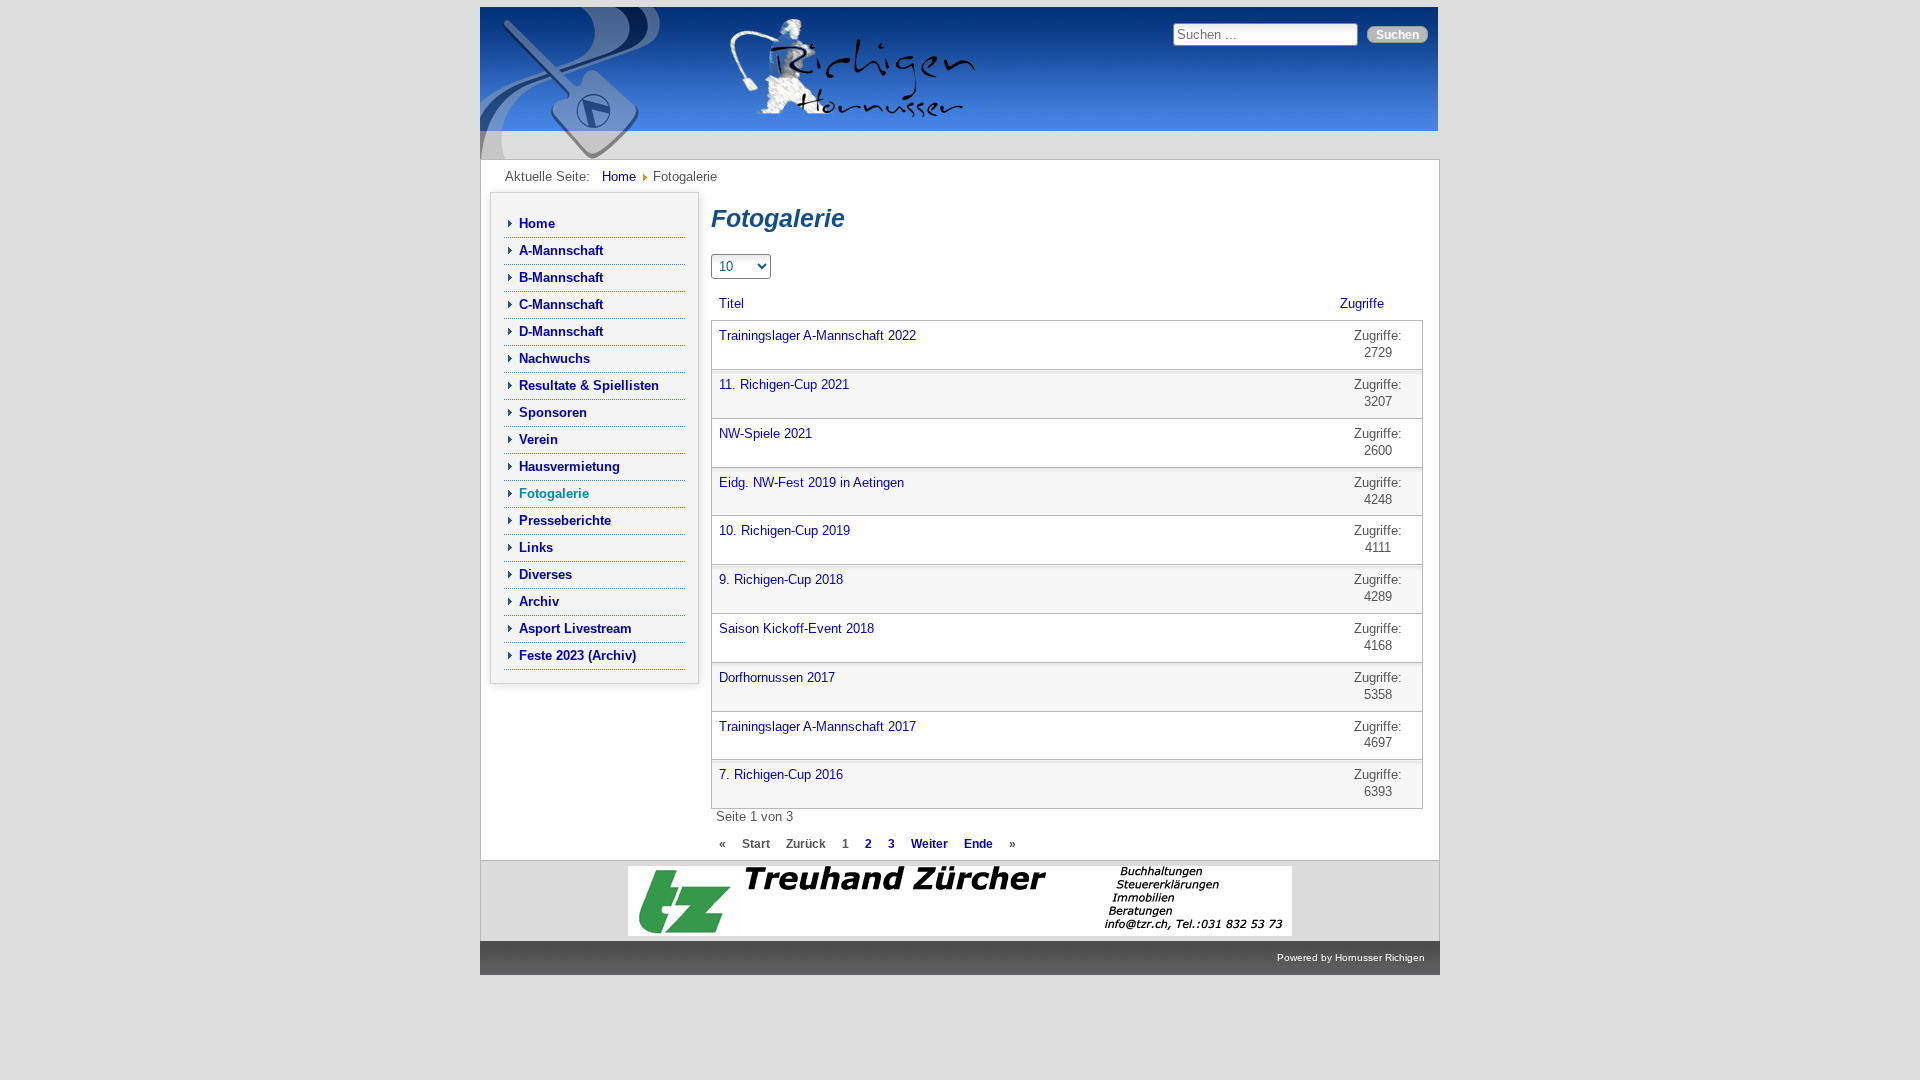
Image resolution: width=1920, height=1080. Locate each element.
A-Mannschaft (561, 250)
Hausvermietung (569, 466)
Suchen (1397, 34)
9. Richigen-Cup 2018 (781, 579)
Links (536, 547)
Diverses (545, 574)
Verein (538, 439)
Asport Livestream (575, 628)
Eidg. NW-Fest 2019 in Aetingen (811, 482)
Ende (978, 843)
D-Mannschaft (561, 331)
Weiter (929, 843)
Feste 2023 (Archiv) (577, 655)
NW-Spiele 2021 (765, 433)
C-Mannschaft (561, 304)
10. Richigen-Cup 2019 (784, 530)
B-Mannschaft (561, 277)
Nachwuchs (554, 358)
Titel (731, 303)
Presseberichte (565, 520)
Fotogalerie (554, 493)
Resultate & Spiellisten (589, 385)
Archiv (539, 601)
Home (537, 223)
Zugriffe (1362, 303)
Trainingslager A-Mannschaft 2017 (817, 726)
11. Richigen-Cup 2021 (784, 384)
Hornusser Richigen (1380, 957)
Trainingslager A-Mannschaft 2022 (817, 335)
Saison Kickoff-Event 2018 (796, 628)
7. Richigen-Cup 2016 (781, 774)
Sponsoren (553, 412)
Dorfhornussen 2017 (777, 677)
